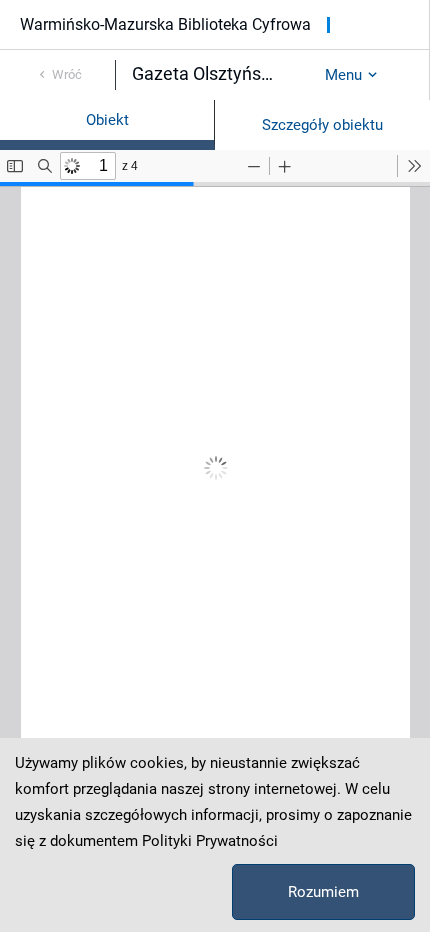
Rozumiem (323, 892)
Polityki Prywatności (210, 841)
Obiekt (107, 120)
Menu (343, 75)
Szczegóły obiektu (322, 125)
